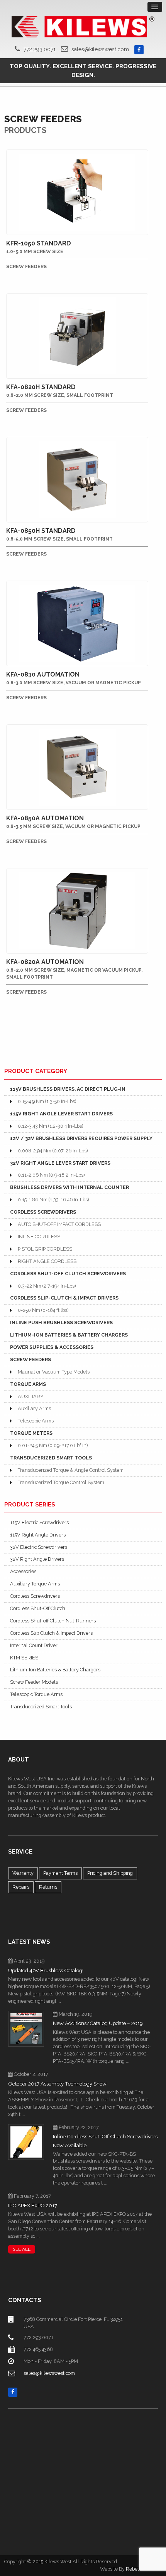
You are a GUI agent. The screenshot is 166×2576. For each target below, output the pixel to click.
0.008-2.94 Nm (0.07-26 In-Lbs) (53, 1151)
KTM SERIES (24, 1658)
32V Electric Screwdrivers (39, 1547)
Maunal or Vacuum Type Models (54, 1372)
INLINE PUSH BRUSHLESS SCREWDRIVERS (61, 1322)
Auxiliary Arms (34, 1408)
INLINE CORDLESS (39, 1237)
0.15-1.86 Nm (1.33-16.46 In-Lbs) (53, 1200)
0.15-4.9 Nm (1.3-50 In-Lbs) (47, 1101)
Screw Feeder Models (34, 1682)
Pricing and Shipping (110, 1873)
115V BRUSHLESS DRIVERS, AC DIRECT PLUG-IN (68, 1089)
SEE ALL (22, 2249)
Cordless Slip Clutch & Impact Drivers (51, 1633)
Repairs (21, 1887)
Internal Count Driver (34, 1645)
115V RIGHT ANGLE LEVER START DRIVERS (61, 1114)
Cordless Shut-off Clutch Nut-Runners (53, 1621)
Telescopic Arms (36, 1421)
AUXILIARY (31, 1396)
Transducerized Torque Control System (61, 1482)
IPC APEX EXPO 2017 (33, 2206)
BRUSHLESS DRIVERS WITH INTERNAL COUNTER (69, 1187)
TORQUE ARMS (28, 1384)
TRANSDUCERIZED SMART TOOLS (51, 1458)
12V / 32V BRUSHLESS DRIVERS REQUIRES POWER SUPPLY (81, 1138)
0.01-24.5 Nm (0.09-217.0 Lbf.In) (53, 1445)
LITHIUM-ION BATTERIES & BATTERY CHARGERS (69, 1335)
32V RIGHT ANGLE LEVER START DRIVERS (60, 1163)
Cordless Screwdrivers (35, 1596)
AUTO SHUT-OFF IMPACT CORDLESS (59, 1224)
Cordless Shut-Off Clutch (38, 1608)
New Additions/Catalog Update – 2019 (98, 2023)
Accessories (23, 1571)
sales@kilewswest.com (100, 49)
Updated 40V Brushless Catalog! (46, 1971)
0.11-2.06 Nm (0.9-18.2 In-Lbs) (51, 1175)
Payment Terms (60, 1873)
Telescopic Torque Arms (36, 1694)
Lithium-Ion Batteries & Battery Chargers (55, 1670)
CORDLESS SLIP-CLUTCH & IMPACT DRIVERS (64, 1298)
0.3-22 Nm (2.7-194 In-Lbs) (47, 1286)
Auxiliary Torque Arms (35, 1584)
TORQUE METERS (31, 1433)
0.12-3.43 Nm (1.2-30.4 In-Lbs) (50, 1126)
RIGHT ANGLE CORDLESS (47, 1261)
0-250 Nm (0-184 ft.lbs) (43, 1310)
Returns (48, 1887)
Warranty (23, 1873)
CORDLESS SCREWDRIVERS (43, 1212)
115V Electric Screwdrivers (39, 1522)
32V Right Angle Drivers (37, 1559)
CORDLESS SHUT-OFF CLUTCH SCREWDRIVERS (68, 1274)
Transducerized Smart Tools (41, 1707)
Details (78, 158)
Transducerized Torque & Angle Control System (71, 1470)
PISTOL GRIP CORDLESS (45, 1249)
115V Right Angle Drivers (38, 1535)
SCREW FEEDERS (30, 1359)
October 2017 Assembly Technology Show (57, 2084)
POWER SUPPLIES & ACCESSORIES (52, 1347)
